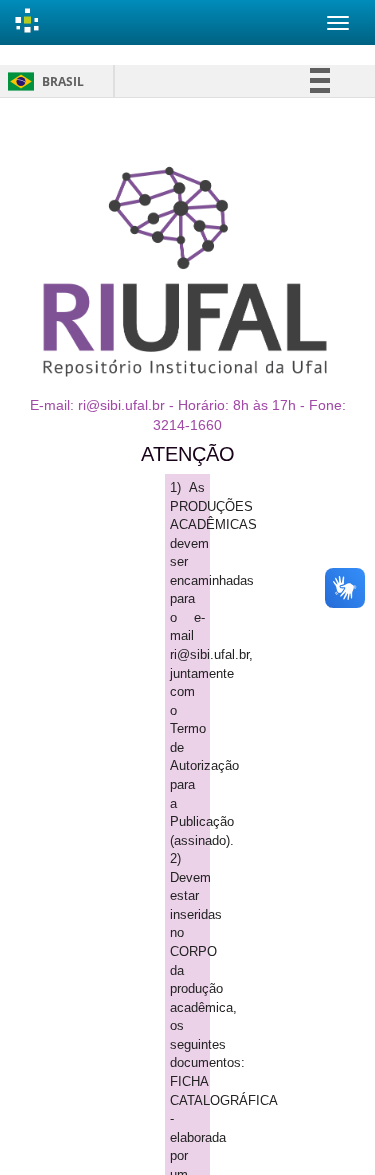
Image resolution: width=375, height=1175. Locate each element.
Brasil (42, 81)
